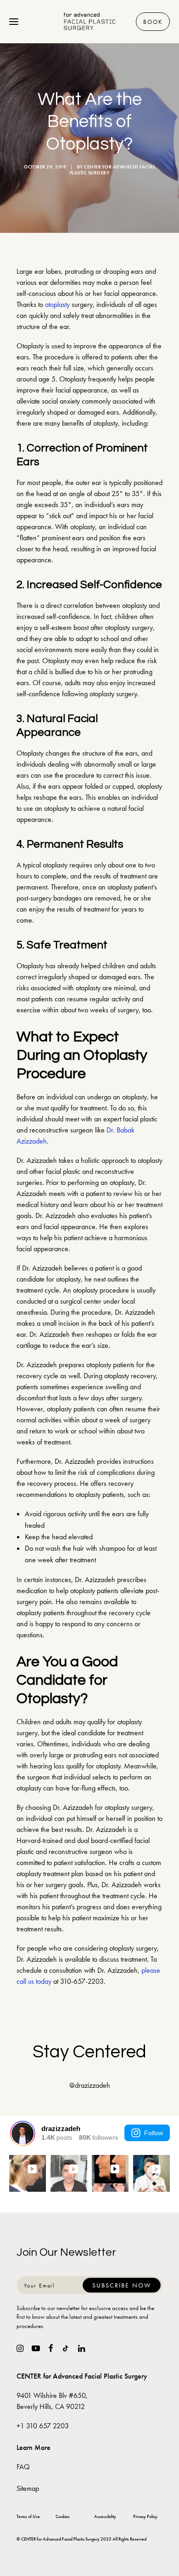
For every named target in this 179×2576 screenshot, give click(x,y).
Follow (154, 2133)
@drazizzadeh (90, 2085)
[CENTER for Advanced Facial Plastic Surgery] (90, 22)
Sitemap (28, 2488)
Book (153, 22)
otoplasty (57, 304)
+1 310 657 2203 (43, 2426)
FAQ (23, 2467)
